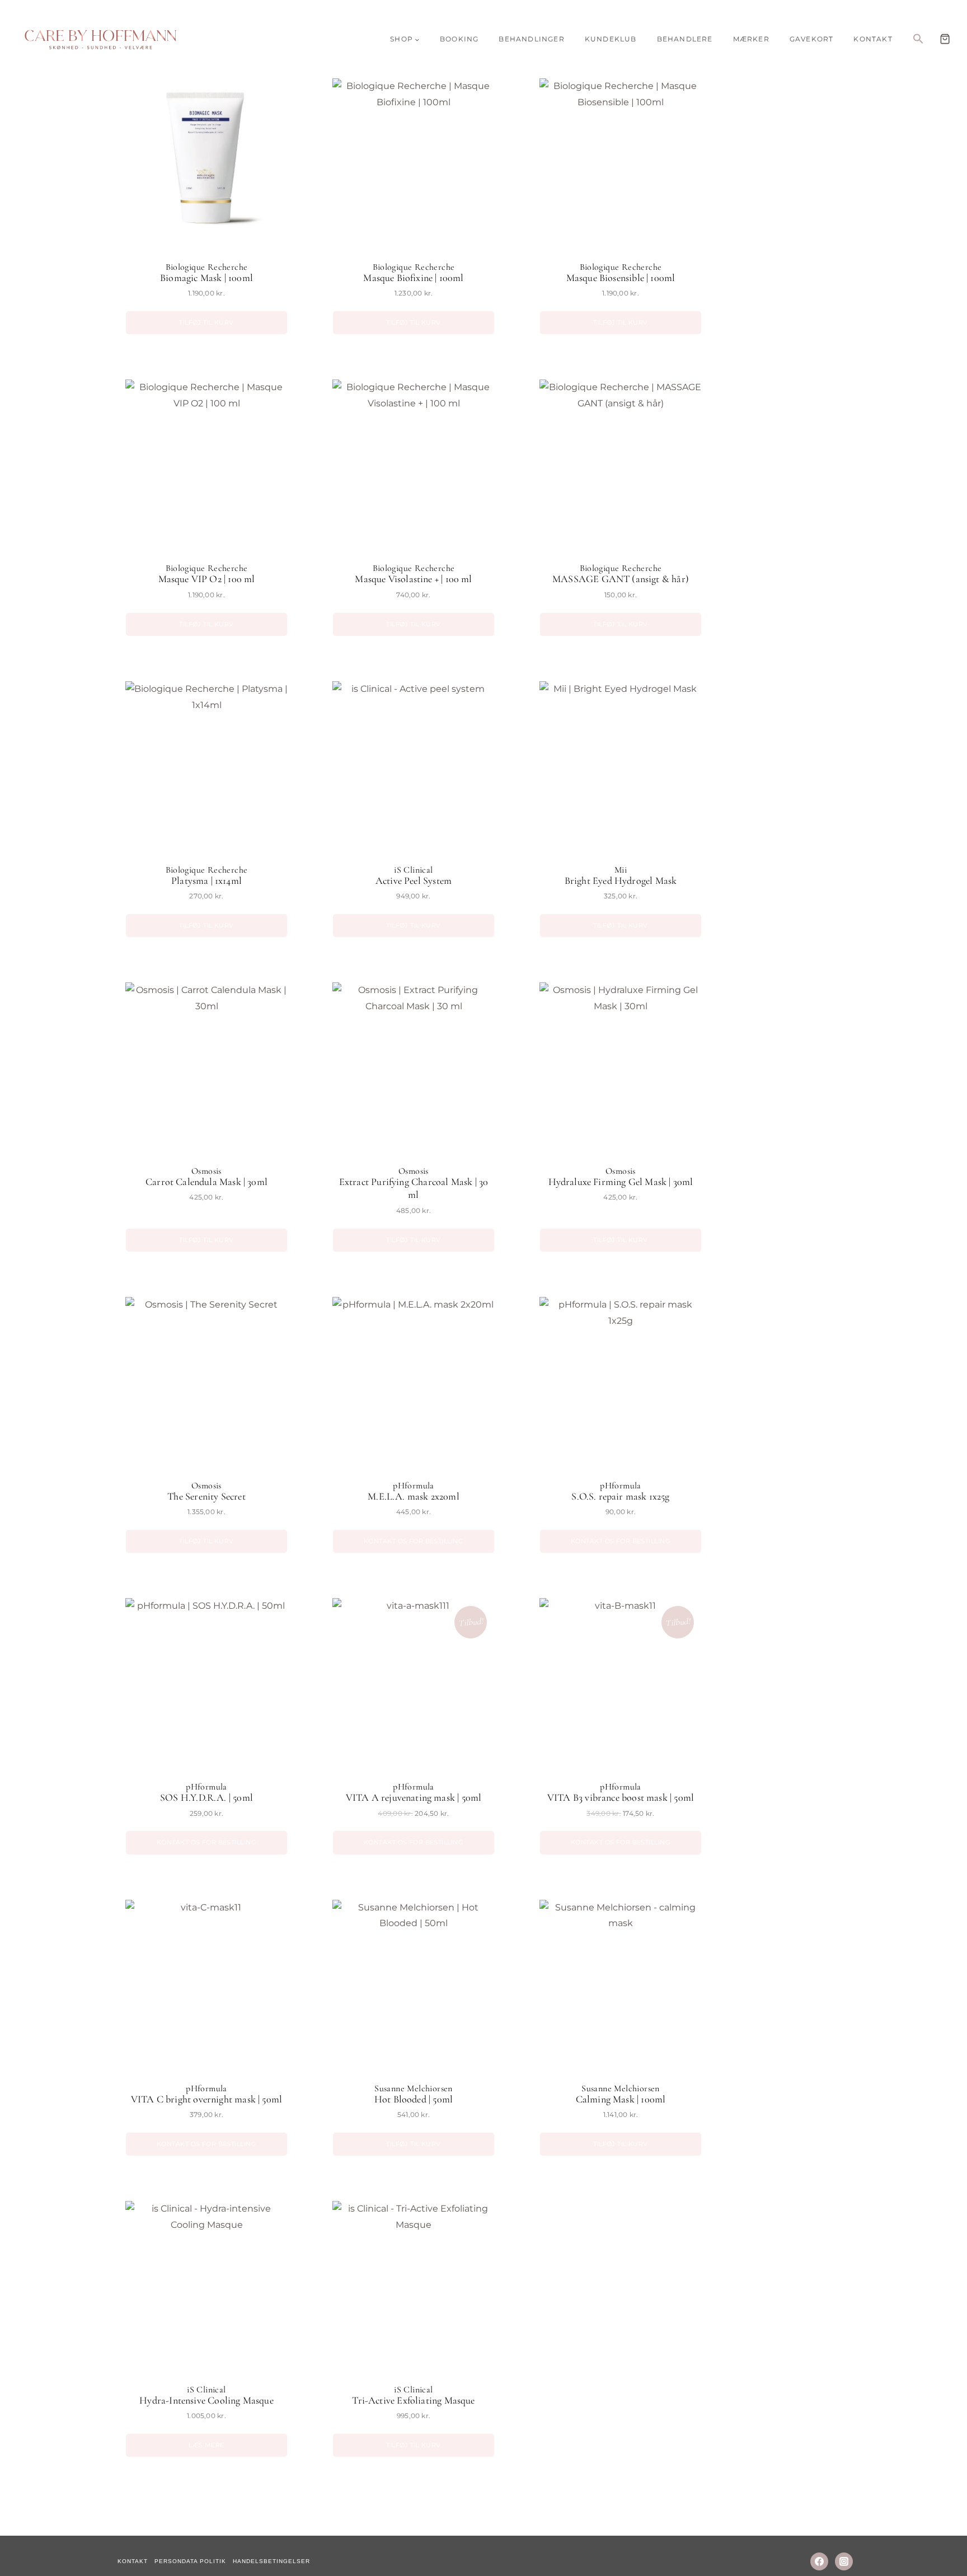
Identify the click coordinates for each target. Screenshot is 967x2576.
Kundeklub (611, 39)
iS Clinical (413, 870)
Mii (621, 870)
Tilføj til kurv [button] (206, 322)
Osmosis (206, 1171)
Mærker (751, 39)
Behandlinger (531, 39)
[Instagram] (844, 2561)
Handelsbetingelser (271, 2561)
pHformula (414, 1486)
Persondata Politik (190, 2561)
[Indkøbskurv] (945, 39)
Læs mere (206, 2445)
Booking (459, 39)
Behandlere (685, 39)
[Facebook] (819, 2561)
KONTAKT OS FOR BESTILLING (414, 1541)
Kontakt (873, 39)
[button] (918, 39)
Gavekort (812, 39)
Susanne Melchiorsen (414, 2088)
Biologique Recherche (207, 267)
